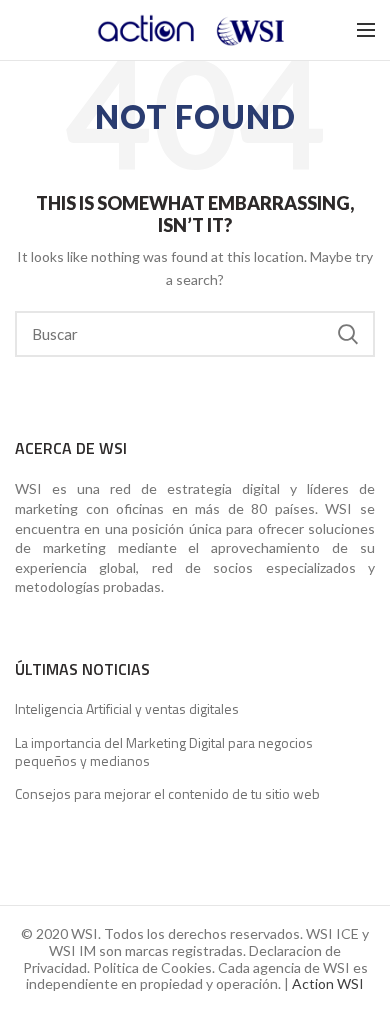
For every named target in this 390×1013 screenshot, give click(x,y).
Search (348, 334)
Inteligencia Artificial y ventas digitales (127, 709)
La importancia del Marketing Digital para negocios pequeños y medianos (164, 752)
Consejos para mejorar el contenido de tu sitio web (167, 794)
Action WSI (328, 983)
